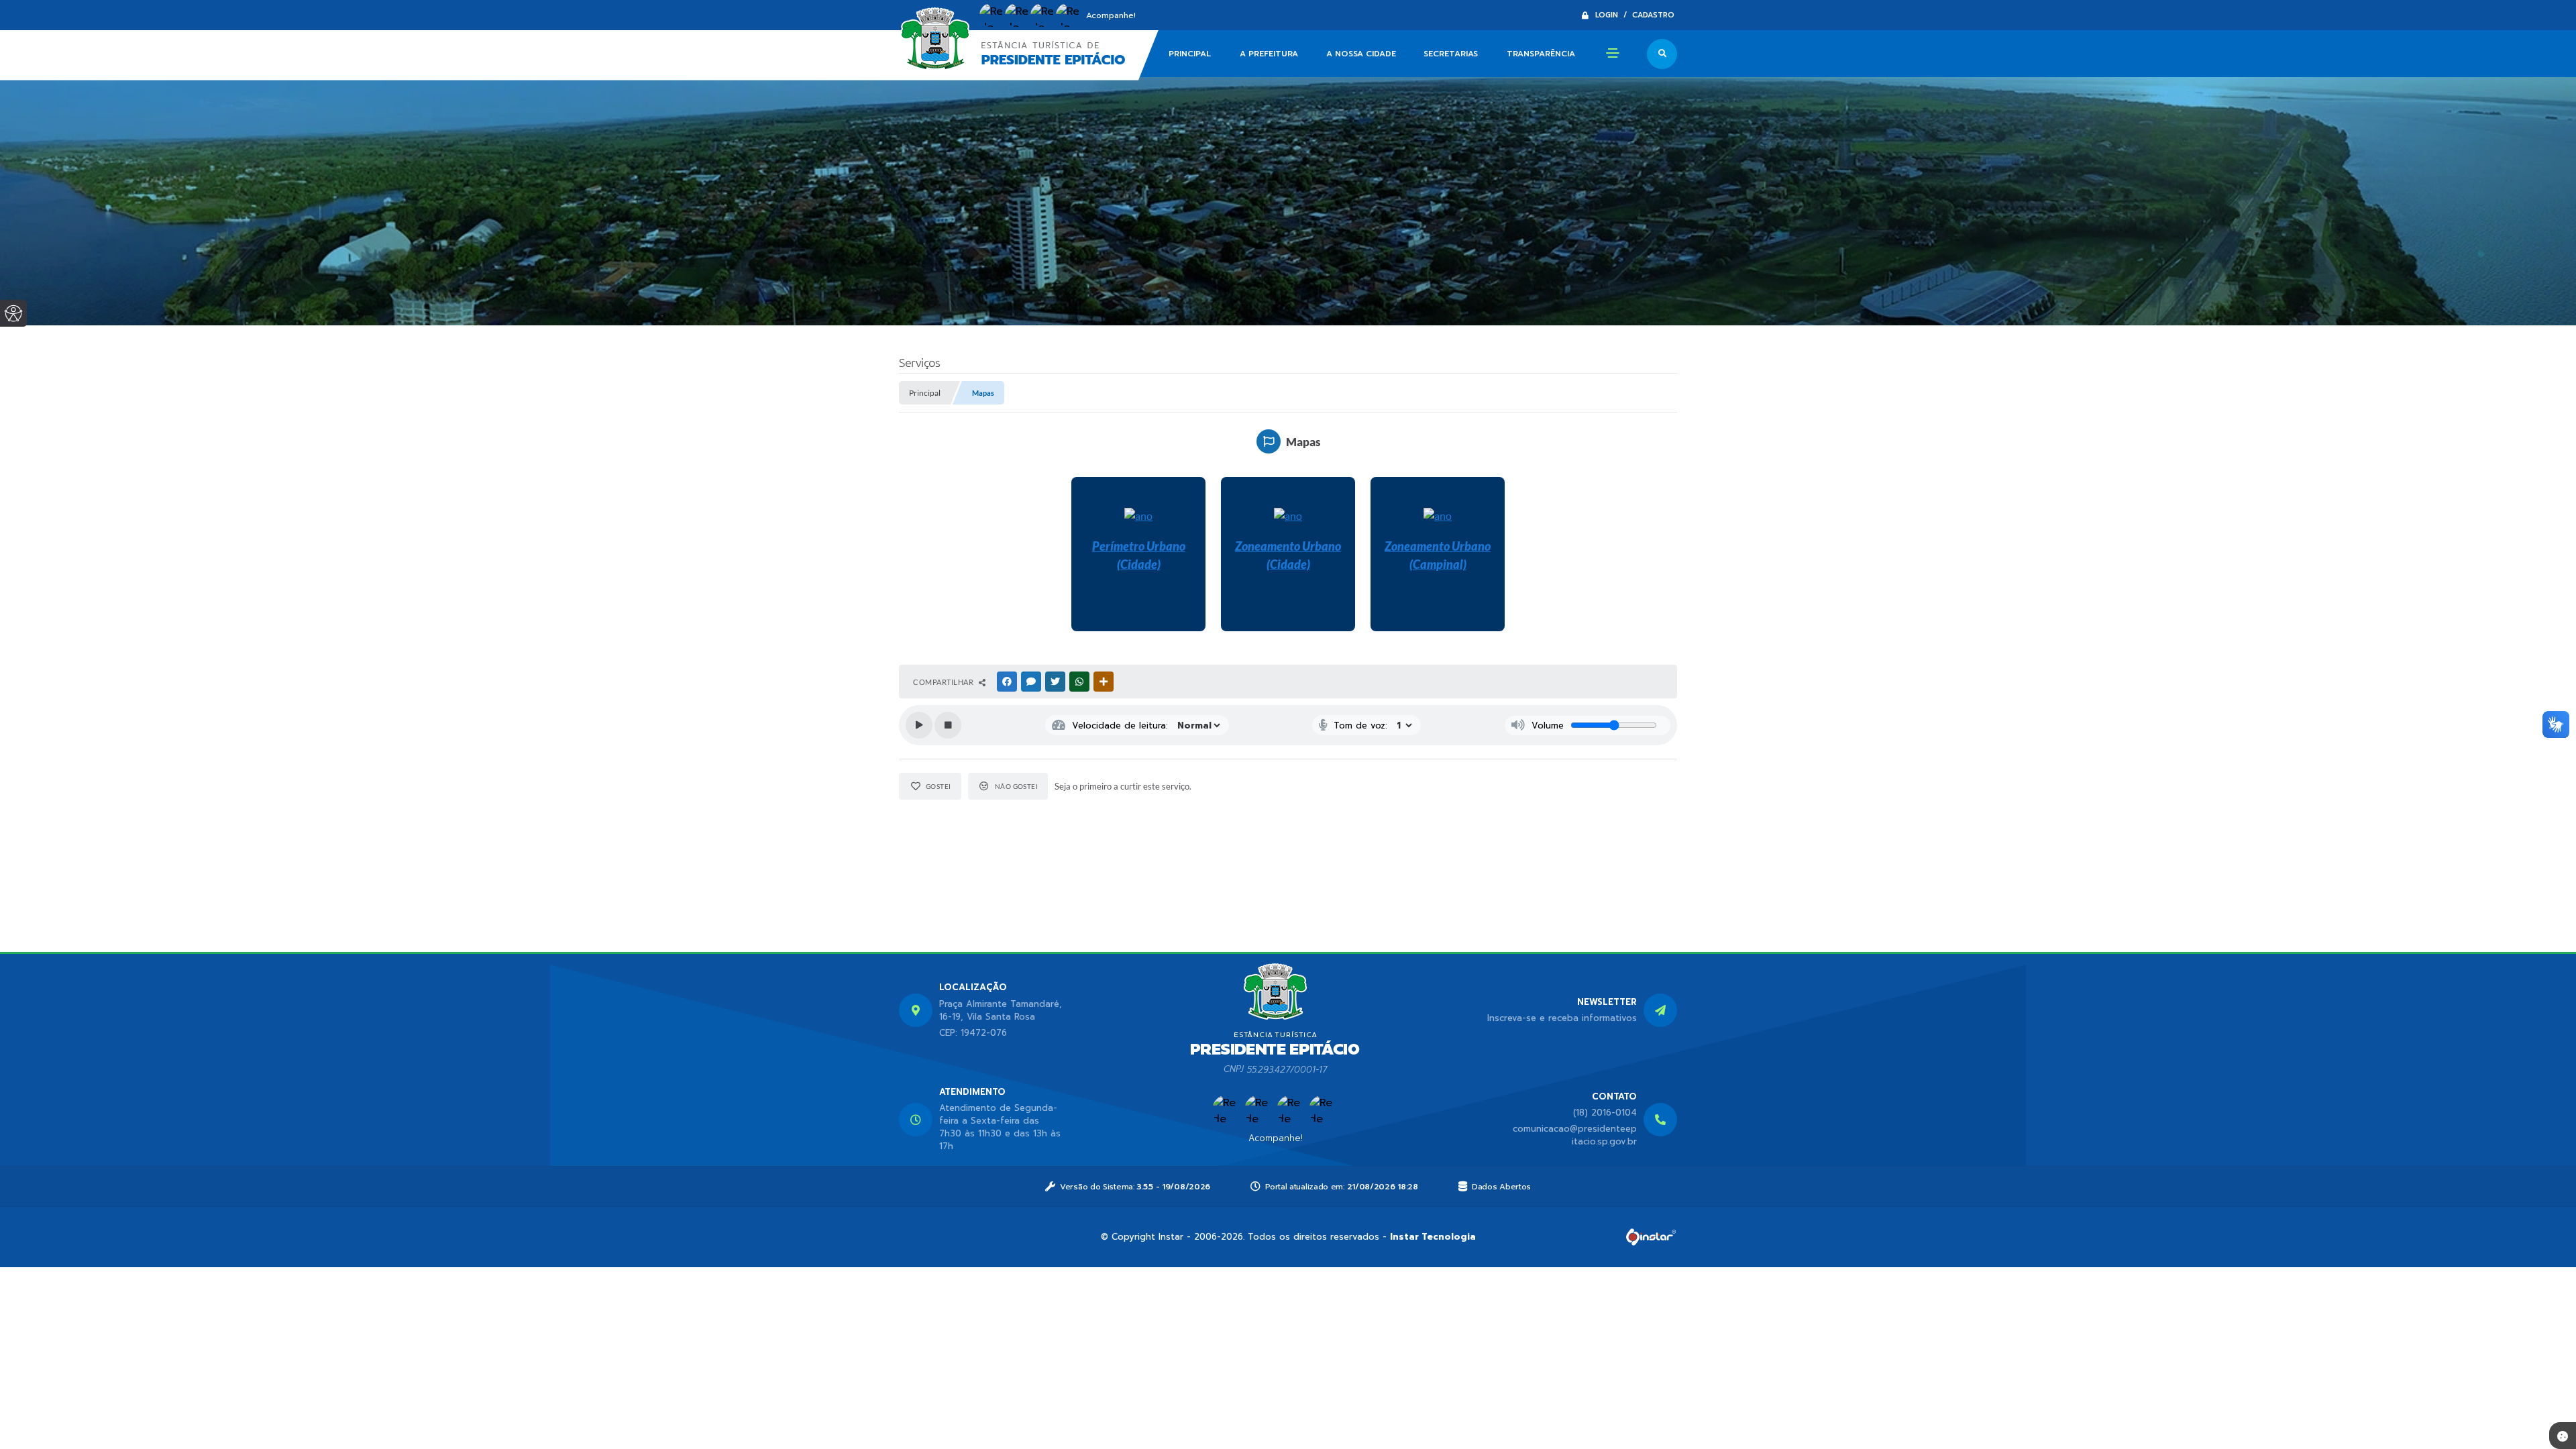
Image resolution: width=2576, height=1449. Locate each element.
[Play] (919, 725)
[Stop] (948, 725)
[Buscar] (1662, 54)
